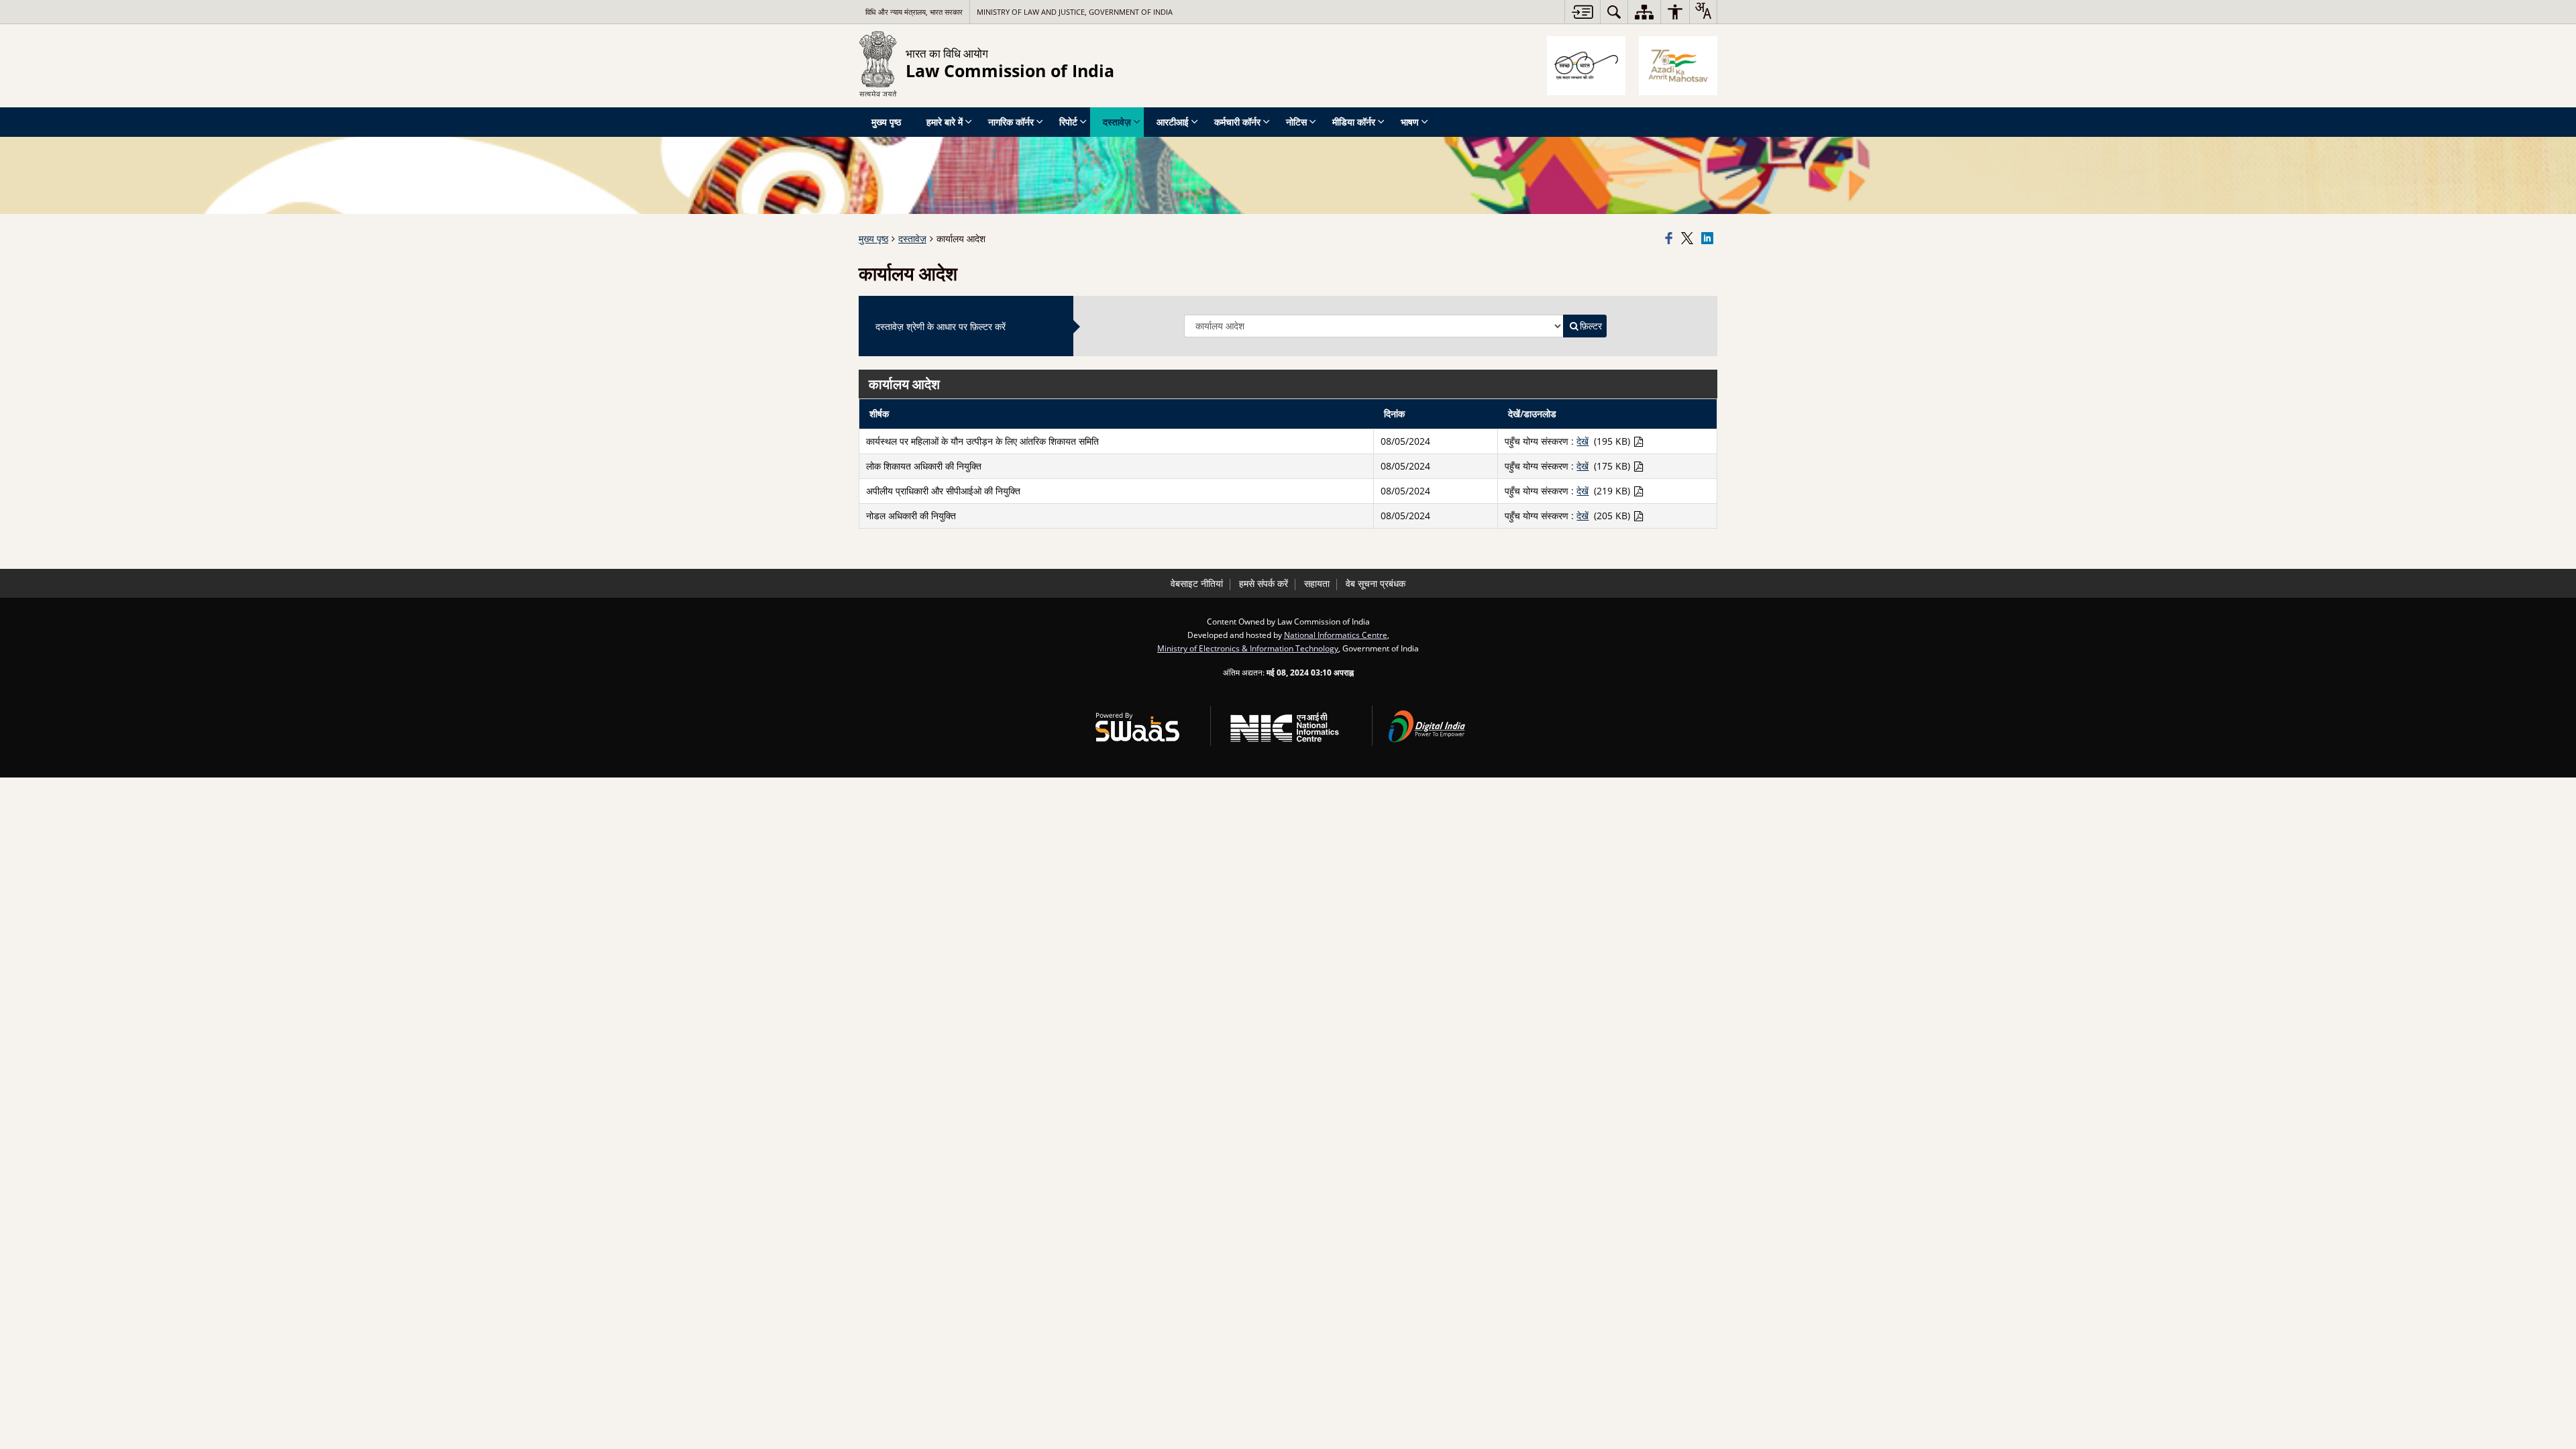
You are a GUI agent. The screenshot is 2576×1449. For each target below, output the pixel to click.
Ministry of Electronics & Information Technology (1248, 648)
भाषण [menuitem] (1410, 122)
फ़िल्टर (1591, 326)
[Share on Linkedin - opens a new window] (1709, 239)
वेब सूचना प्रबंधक (1376, 583)
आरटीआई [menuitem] (1173, 122)
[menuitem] (1614, 12)
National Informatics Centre (1336, 635)
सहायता (1317, 583)
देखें (1582, 441)
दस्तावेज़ (912, 238)
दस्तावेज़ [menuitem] (1117, 122)
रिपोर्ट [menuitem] (1068, 122)
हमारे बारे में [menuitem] (945, 122)
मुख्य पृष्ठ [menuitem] (886, 122)
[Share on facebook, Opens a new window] (1671, 239)
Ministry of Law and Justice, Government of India (1075, 12)
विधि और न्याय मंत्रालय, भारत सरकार (914, 12)
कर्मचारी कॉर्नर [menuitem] (1237, 122)
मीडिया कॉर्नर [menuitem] (1354, 122)
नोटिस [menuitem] (1296, 122)
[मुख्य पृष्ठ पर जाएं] (1582, 12)
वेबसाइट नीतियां (1197, 583)
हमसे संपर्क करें (1264, 583)
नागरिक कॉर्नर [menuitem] (1011, 122)
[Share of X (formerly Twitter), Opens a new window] (1689, 239)
